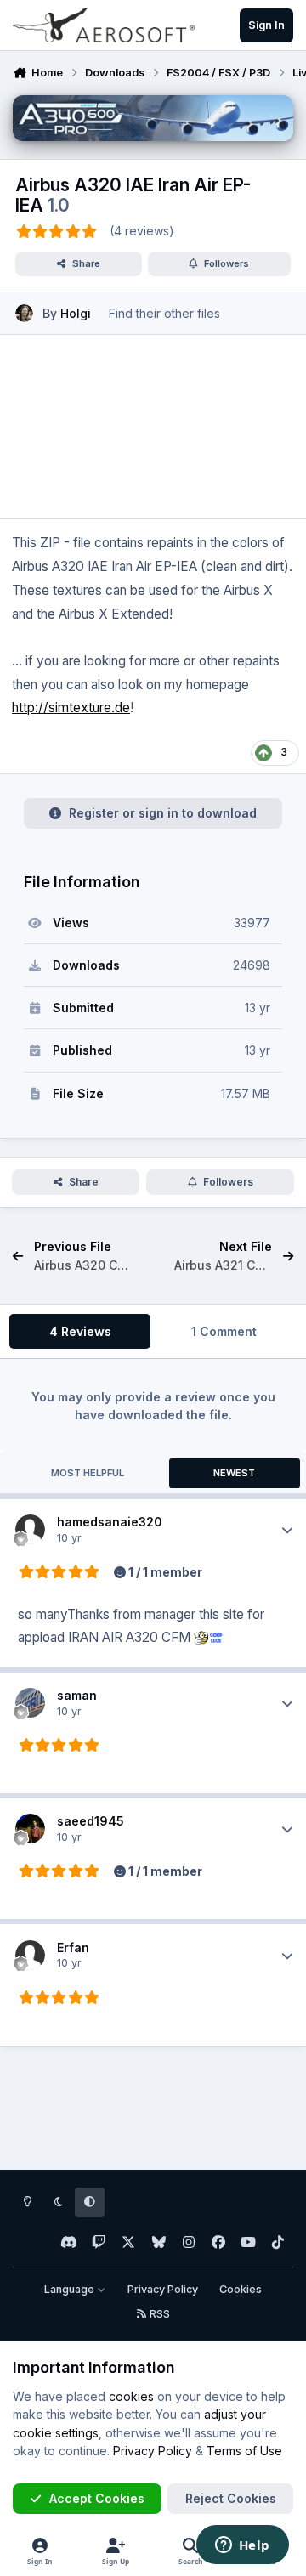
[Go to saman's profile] (30, 1703)
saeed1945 (91, 1821)
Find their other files (164, 313)
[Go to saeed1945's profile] (30, 1829)
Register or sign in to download (163, 813)
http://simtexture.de (71, 708)
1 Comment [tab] (224, 1331)
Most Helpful (88, 1473)
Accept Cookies (97, 2498)
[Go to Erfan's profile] (30, 1955)
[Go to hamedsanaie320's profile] (30, 1529)
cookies (131, 2396)
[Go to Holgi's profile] (24, 313)
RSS (159, 2314)
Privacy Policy (163, 2289)
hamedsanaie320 (110, 1522)
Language (71, 2289)
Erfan (73, 1948)
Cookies (241, 2289)
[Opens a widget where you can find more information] (242, 2546)
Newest (234, 1473)
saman (77, 1695)
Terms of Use (244, 2451)
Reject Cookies (231, 2498)
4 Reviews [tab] (80, 1331)
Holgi (76, 313)
